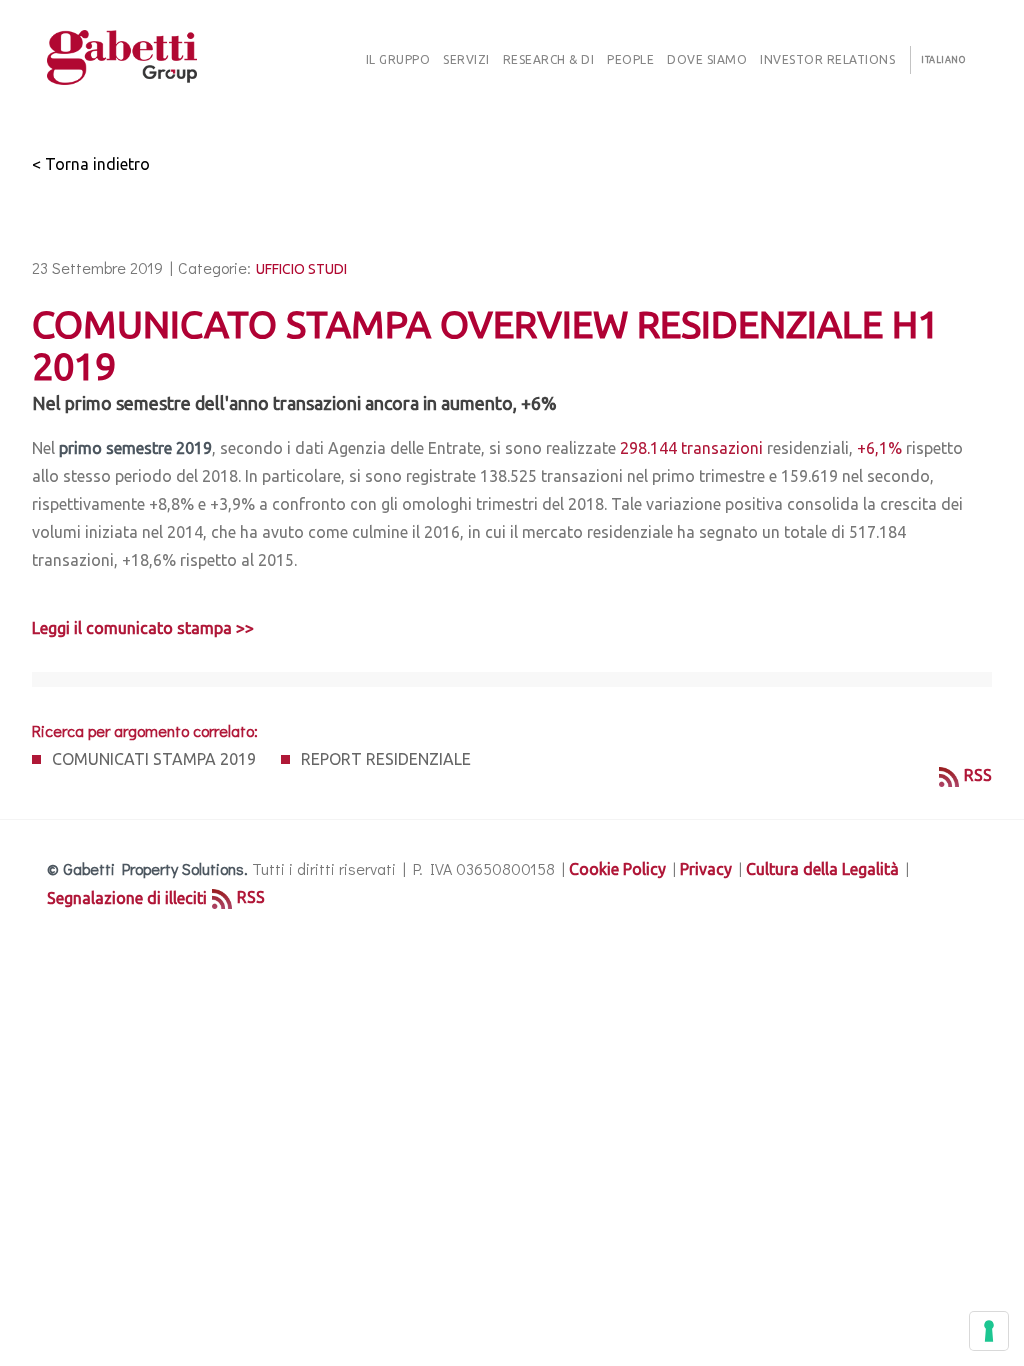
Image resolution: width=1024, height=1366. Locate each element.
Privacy (706, 869)
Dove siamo (707, 59)
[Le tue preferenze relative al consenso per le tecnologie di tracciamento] (989, 1331)
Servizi (466, 59)
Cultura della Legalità (822, 869)
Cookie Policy (617, 869)
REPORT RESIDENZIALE (386, 759)
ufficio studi (301, 269)
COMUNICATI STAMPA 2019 (154, 759)
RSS (978, 775)
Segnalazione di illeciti (127, 898)
